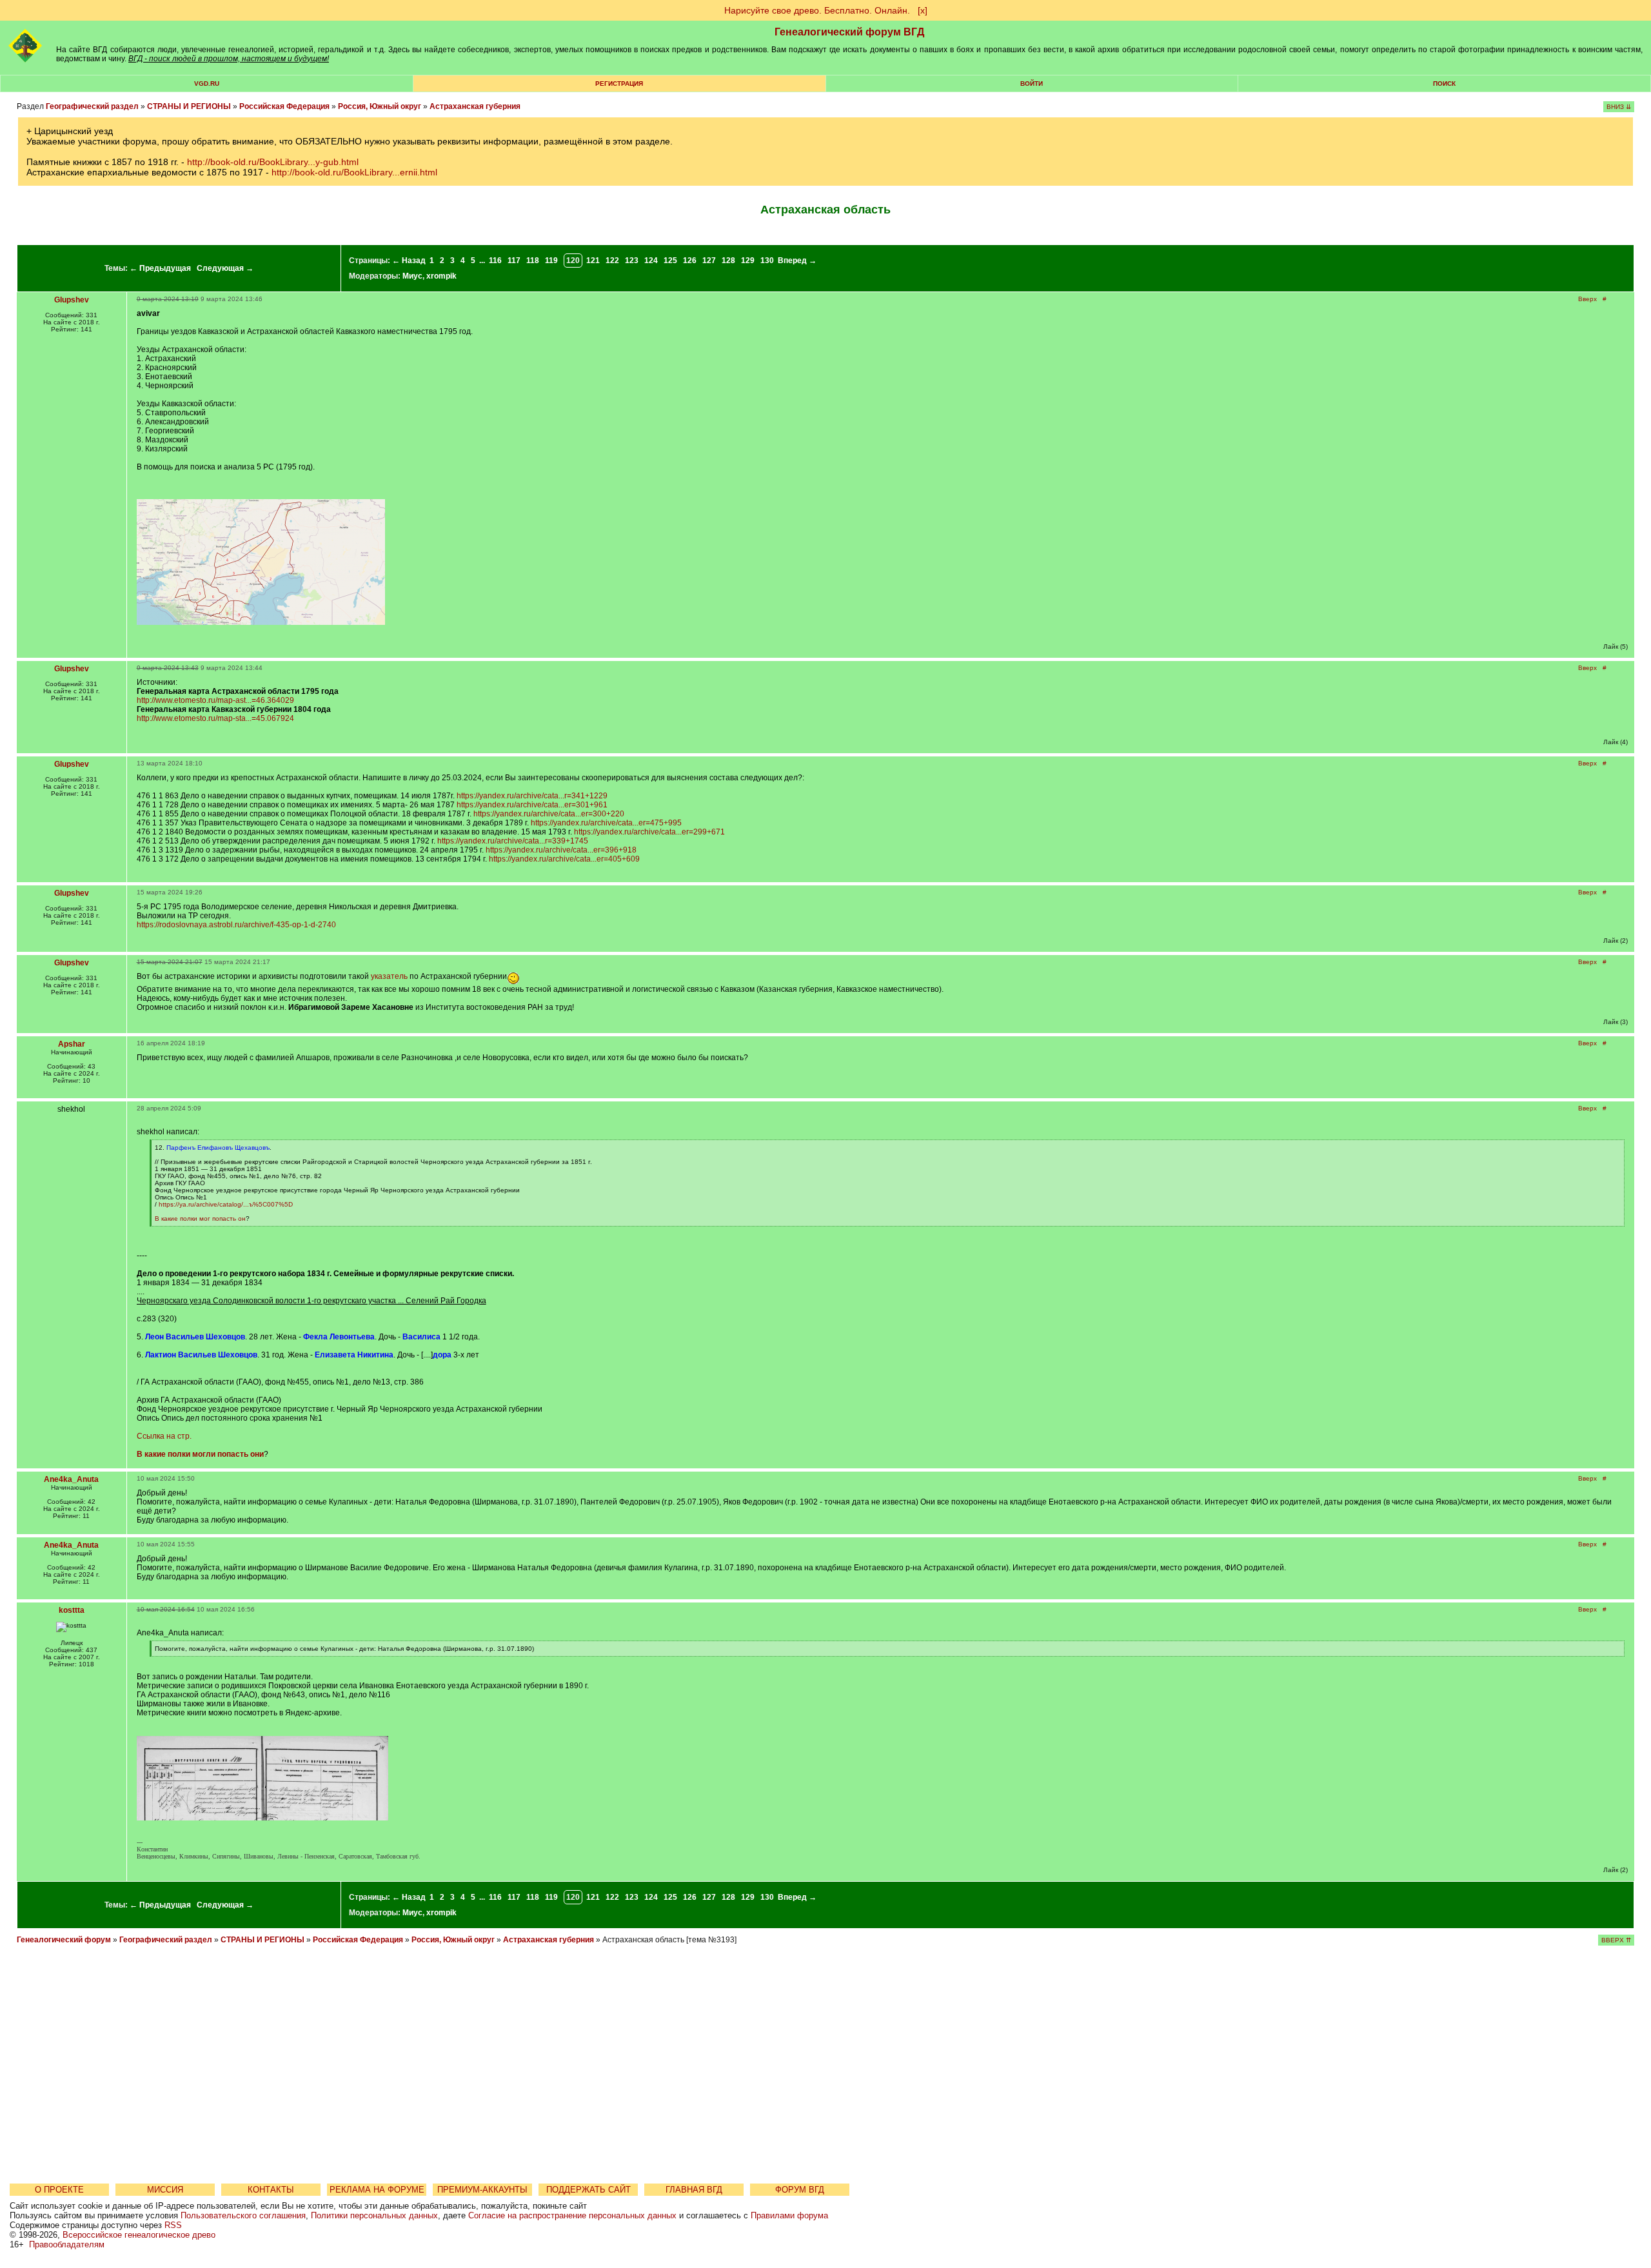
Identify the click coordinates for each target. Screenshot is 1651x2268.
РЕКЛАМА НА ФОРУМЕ (377, 2190)
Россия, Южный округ (380, 106)
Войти (1032, 84)
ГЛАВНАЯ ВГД (694, 2190)
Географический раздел (92, 106)
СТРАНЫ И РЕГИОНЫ (189, 106)
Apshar (72, 1044)
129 (748, 261)
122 (612, 261)
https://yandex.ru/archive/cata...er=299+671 (649, 832)
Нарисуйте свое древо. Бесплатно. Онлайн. (817, 10)
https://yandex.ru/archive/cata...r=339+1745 (513, 841)
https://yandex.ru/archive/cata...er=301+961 (532, 805)
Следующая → (225, 268)
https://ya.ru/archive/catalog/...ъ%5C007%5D (226, 1204)
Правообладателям (67, 2244)
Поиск (1444, 84)
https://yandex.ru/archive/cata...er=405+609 (564, 859)
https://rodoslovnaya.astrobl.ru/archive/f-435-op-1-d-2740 (236, 925)
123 (632, 261)
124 (651, 261)
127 (709, 261)
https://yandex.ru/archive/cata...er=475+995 (606, 823)
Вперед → (797, 261)
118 (533, 261)
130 (767, 261)
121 (593, 261)
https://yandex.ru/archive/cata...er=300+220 (549, 814)
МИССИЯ (165, 2190)
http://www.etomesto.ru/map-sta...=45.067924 (215, 718)
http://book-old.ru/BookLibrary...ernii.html (354, 172)
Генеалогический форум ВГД (849, 32)
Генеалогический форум (64, 1940)
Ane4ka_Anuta (71, 1479)
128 (728, 261)
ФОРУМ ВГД (800, 2190)
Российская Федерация (284, 106)
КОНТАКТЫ (271, 2190)
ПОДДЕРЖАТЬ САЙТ (588, 2190)
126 (690, 261)
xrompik (441, 276)
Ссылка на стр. (164, 1436)
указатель (389, 976)
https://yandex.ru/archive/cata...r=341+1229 (532, 796)
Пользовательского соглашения (243, 2215)
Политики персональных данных (374, 2215)
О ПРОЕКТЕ (59, 2190)
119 (551, 261)
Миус (412, 276)
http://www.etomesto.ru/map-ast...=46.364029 (215, 700)
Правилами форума (789, 2215)
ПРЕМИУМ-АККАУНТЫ (482, 2190)
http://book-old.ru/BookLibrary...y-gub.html (273, 162)
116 (495, 261)
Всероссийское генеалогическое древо (139, 2235)
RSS (173, 2225)
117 (514, 261)
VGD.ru (207, 84)
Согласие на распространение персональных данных (572, 2215)
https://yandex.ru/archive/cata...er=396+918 (561, 850)
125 (670, 261)
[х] (923, 10)
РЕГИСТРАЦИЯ (619, 84)
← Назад (409, 261)
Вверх (1587, 299)
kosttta (72, 1610)
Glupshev (72, 300)
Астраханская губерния (475, 106)
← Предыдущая (160, 268)
